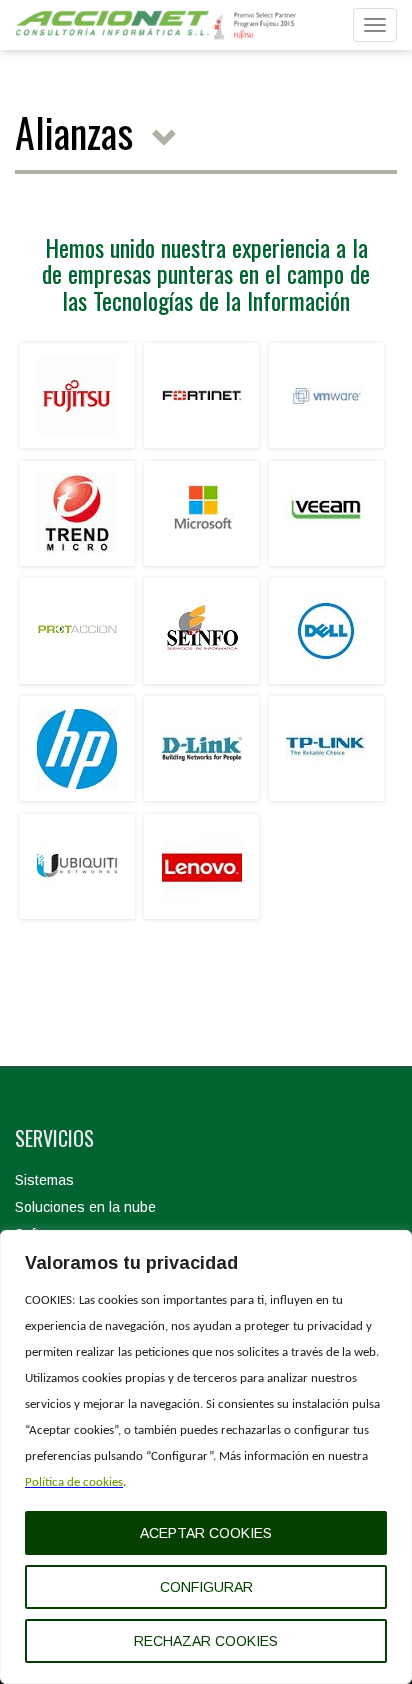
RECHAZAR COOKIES (206, 1641)
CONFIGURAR (206, 1587)
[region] (206, 1457)
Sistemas (44, 1180)
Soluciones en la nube (85, 1207)
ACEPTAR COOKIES (206, 1533)
